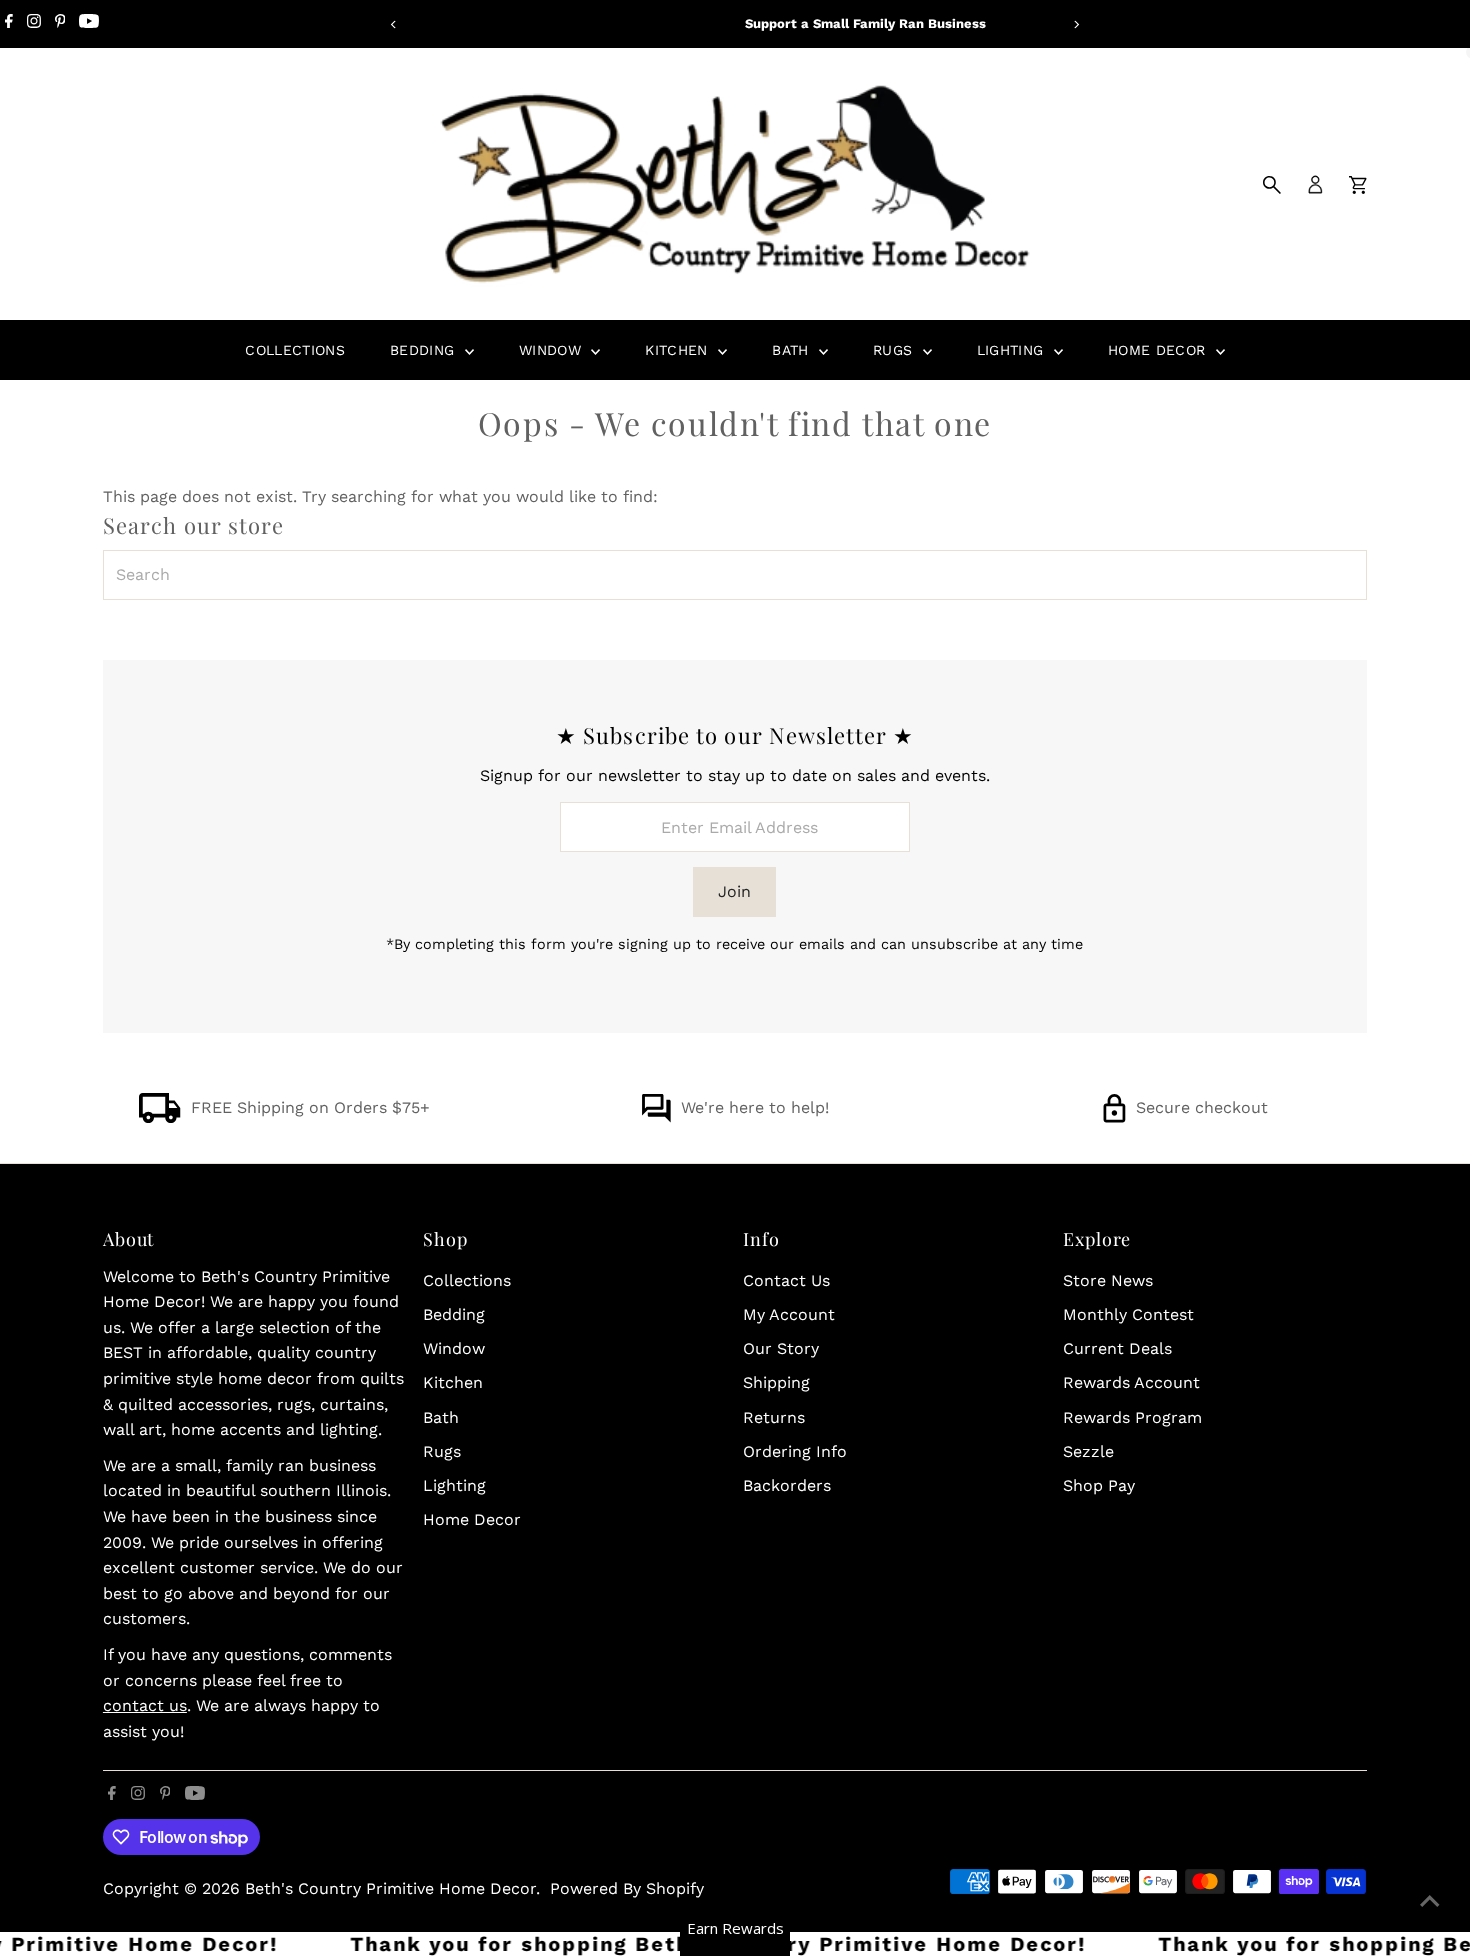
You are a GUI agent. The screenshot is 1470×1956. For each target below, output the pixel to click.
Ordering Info (795, 1451)
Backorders (787, 1485)
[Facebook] (9, 24)
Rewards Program (1132, 1417)
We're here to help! (755, 1107)
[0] (1358, 185)
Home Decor (1159, 350)
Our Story (781, 1348)
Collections (295, 350)
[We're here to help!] (656, 1117)
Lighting (1013, 350)
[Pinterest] (60, 24)
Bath (793, 350)
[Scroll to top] (1430, 1901)
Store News (1108, 1280)
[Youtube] (89, 24)
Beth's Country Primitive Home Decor (390, 1888)
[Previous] (394, 24)
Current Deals (1117, 1348)
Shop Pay (1099, 1485)
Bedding (425, 350)
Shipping (776, 1382)
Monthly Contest (1128, 1314)
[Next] (1076, 24)
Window (552, 350)
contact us (145, 1705)
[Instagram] (34, 24)
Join (734, 891)
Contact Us (786, 1280)
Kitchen (679, 350)
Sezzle (1088, 1451)
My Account (789, 1314)
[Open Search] (1272, 185)
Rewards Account (1131, 1382)
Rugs (895, 350)
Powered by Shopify (627, 1888)
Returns (774, 1417)
